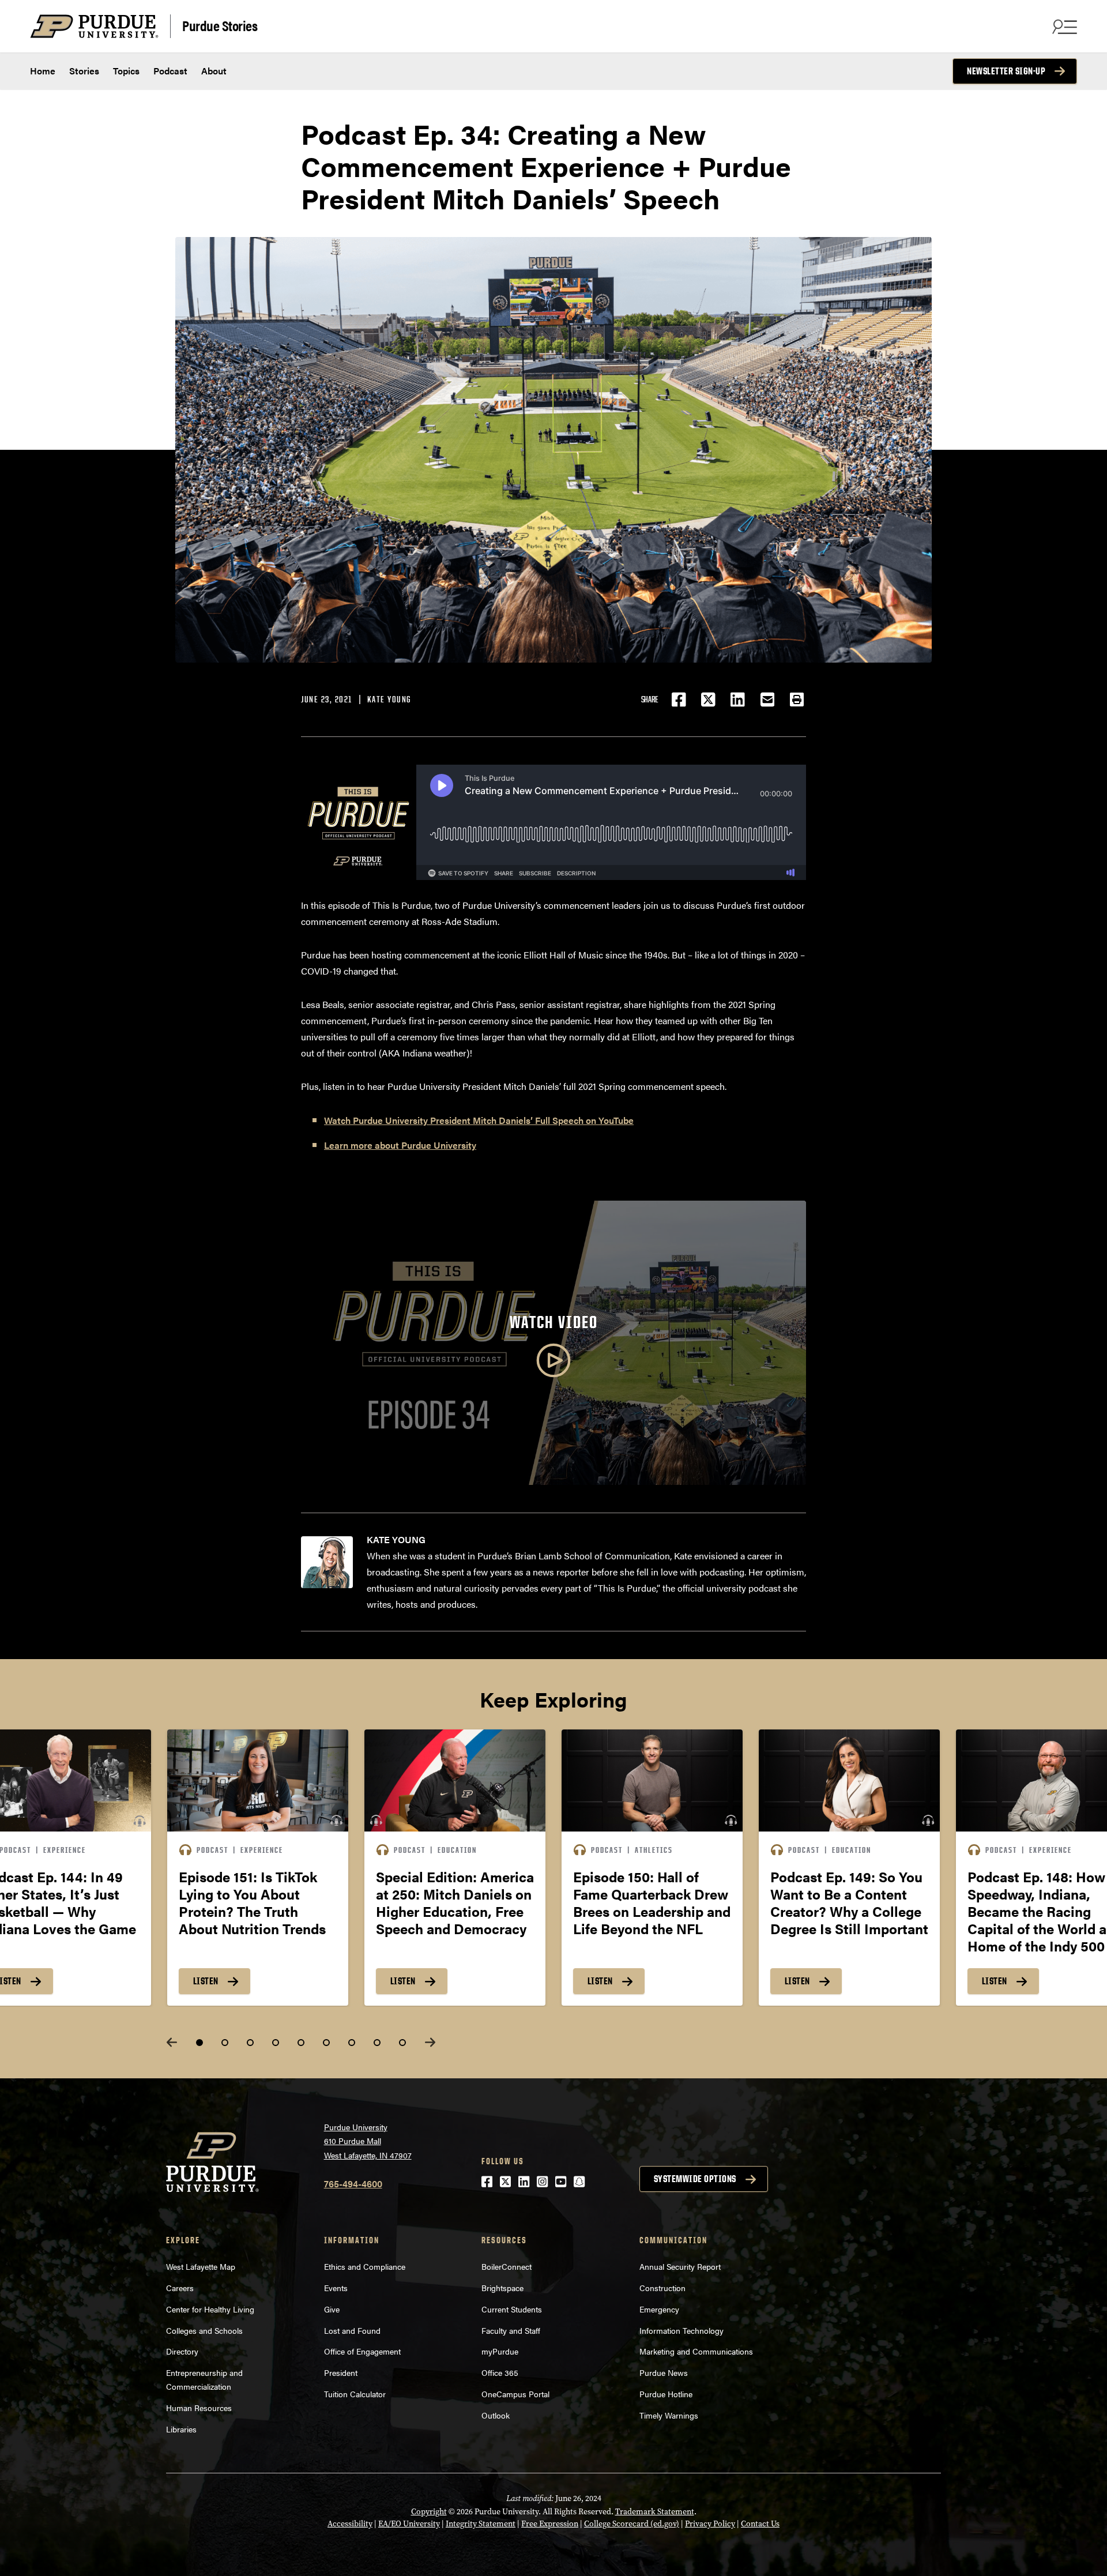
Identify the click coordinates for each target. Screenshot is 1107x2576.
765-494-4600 (353, 2184)
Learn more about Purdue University (400, 1145)
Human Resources (199, 2408)
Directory (182, 2351)
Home (43, 71)
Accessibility (350, 2524)
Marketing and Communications (696, 2351)
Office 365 (500, 2372)
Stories (84, 71)
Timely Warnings (669, 2415)
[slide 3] (250, 2043)
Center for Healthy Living (210, 2309)
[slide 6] (326, 2043)
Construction (662, 2288)
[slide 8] (377, 2043)
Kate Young (389, 699)
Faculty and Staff (511, 2330)
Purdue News (664, 2372)
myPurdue (500, 2351)
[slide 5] (301, 2043)
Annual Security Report (680, 2266)
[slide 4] (276, 2043)
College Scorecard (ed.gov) (632, 2524)
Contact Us (760, 2524)
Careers (180, 2288)
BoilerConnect (507, 2266)
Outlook (496, 2415)
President (341, 2372)
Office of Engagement (362, 2351)
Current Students (512, 2309)
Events (336, 2288)
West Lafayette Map (201, 2266)
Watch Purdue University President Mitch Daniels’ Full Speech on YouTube (479, 1120)
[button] (797, 700)
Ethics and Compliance (365, 2266)
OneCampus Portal (515, 2394)
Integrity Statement (481, 2524)
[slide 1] (199, 2043)
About (214, 71)
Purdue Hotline (666, 2394)
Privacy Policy (710, 2524)
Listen (206, 1981)
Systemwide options (695, 2179)
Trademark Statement (655, 2512)
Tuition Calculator (355, 2394)
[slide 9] (402, 2043)
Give (332, 2309)
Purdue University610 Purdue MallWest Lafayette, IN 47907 (368, 2141)
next (430, 2042)
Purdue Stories (220, 25)
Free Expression (550, 2524)
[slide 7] (352, 2043)
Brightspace (502, 2288)
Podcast (170, 71)
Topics (126, 71)
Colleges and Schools (204, 2330)
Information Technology (681, 2330)
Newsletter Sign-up (1006, 71)
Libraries (181, 2429)
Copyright (429, 2512)
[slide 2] (225, 2043)
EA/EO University (409, 2524)
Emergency (659, 2309)
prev (172, 2042)
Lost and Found (352, 2330)
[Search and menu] (1063, 27)
